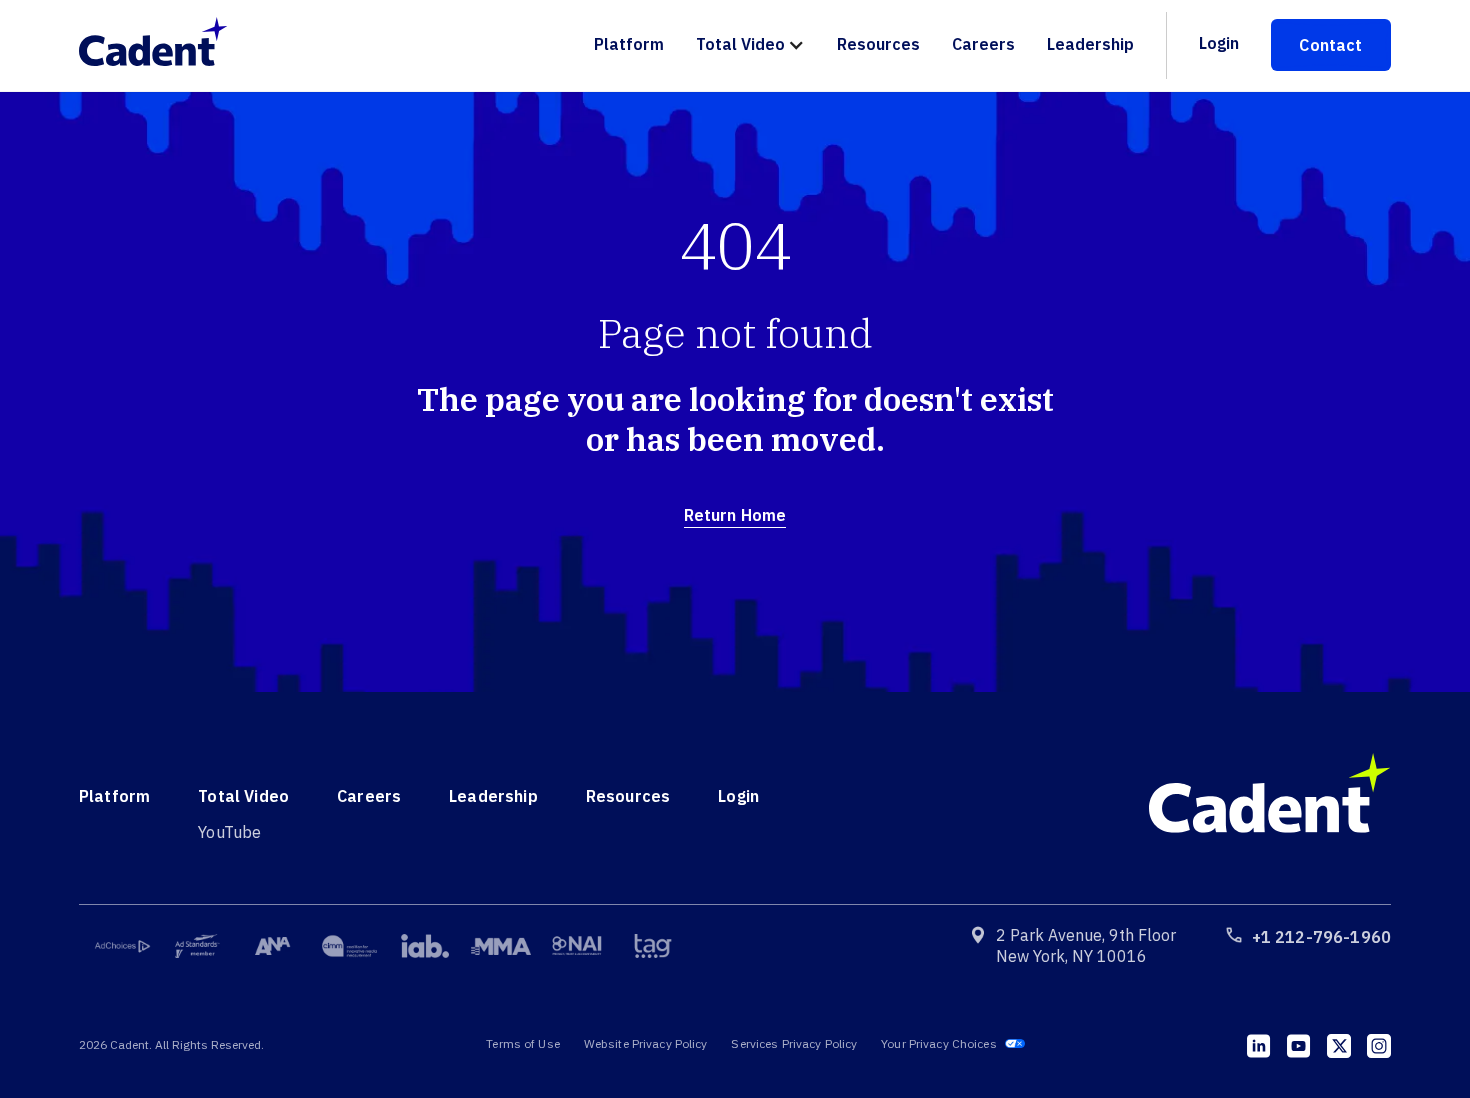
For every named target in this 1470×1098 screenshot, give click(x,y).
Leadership (1090, 44)
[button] (750, 45)
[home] (163, 45)
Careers (983, 44)
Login (1219, 43)
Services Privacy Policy (794, 1043)
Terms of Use (522, 1043)
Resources (878, 44)
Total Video (740, 44)
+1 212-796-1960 (1321, 937)
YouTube (229, 832)
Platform (629, 44)
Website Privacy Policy (646, 1043)
